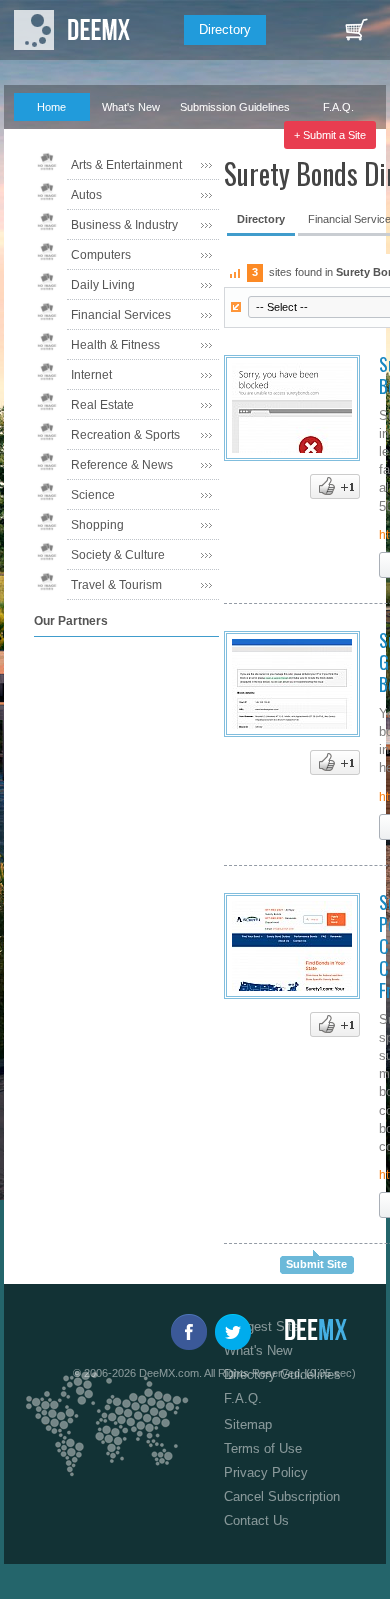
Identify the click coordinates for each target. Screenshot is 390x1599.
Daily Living (103, 285)
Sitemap (248, 1424)
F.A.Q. (338, 107)
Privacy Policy (266, 1472)
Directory (225, 29)
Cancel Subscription (282, 1496)
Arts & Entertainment (126, 165)
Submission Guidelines (235, 107)
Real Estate (102, 405)
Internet (91, 375)
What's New (131, 107)
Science (93, 495)
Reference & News (122, 465)
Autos (86, 195)
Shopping (97, 525)
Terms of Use (263, 1448)
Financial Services (121, 315)
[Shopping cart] (356, 30)
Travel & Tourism (116, 585)
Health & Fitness (115, 345)
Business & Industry (124, 225)
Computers (101, 255)
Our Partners (44, 135)
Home (51, 107)
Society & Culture (118, 555)
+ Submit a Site (330, 135)
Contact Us (256, 1520)
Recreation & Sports (125, 435)
